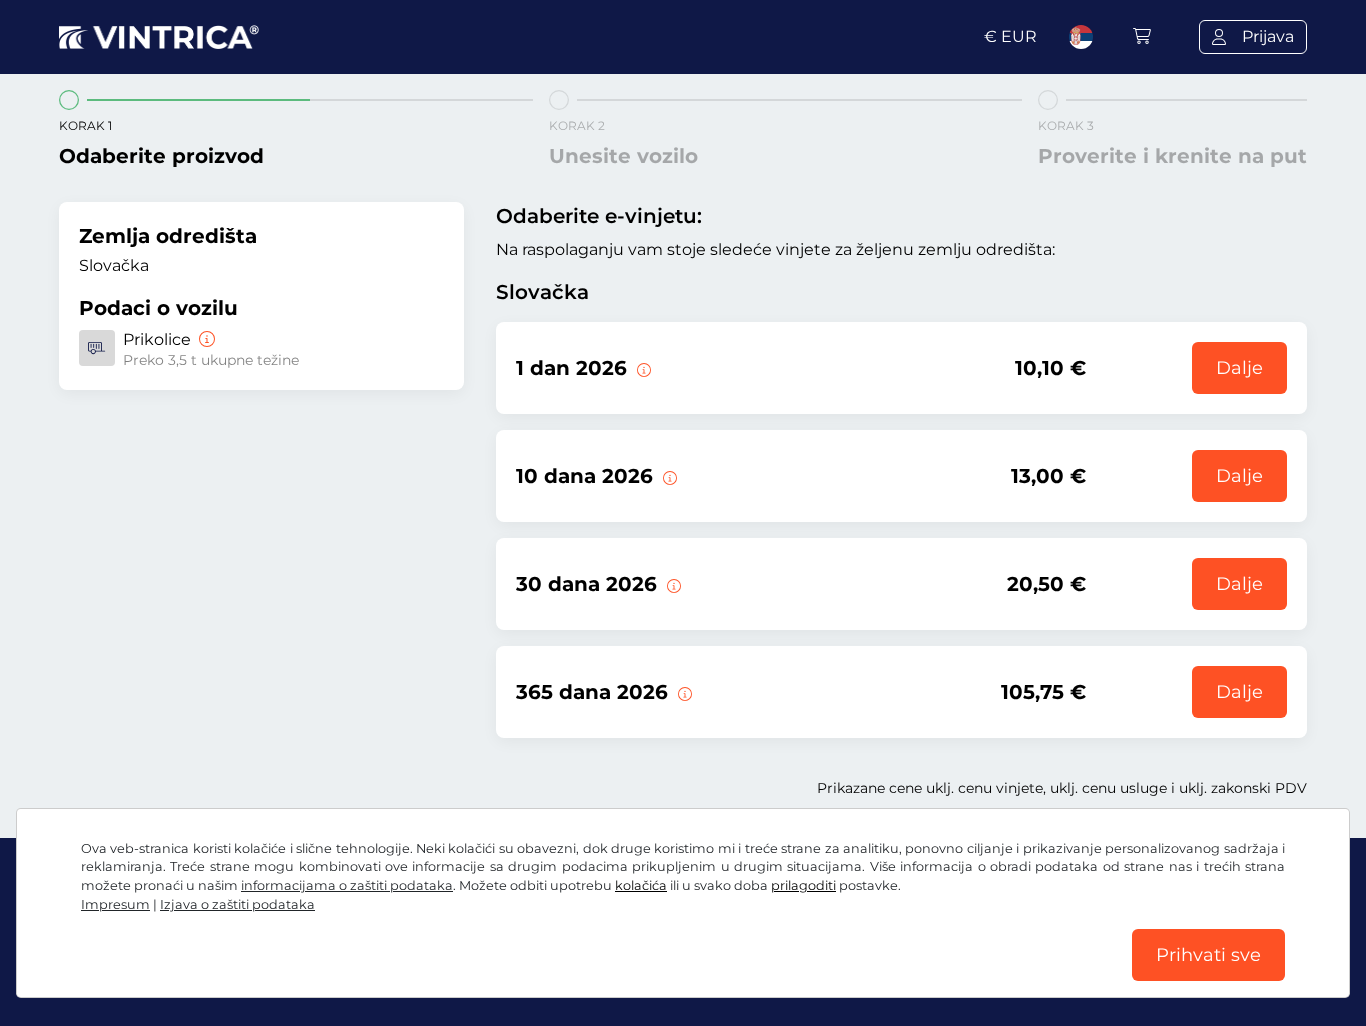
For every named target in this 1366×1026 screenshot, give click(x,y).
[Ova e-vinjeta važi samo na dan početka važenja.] (642, 368)
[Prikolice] (205, 339)
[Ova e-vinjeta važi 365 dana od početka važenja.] (683, 692)
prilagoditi (803, 885)
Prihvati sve (1208, 955)
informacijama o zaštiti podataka (347, 885)
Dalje (1239, 368)
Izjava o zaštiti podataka (237, 904)
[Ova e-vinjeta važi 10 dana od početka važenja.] (668, 476)
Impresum (115, 904)
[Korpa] (1142, 36)
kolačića (641, 885)
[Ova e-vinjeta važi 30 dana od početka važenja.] (672, 584)
